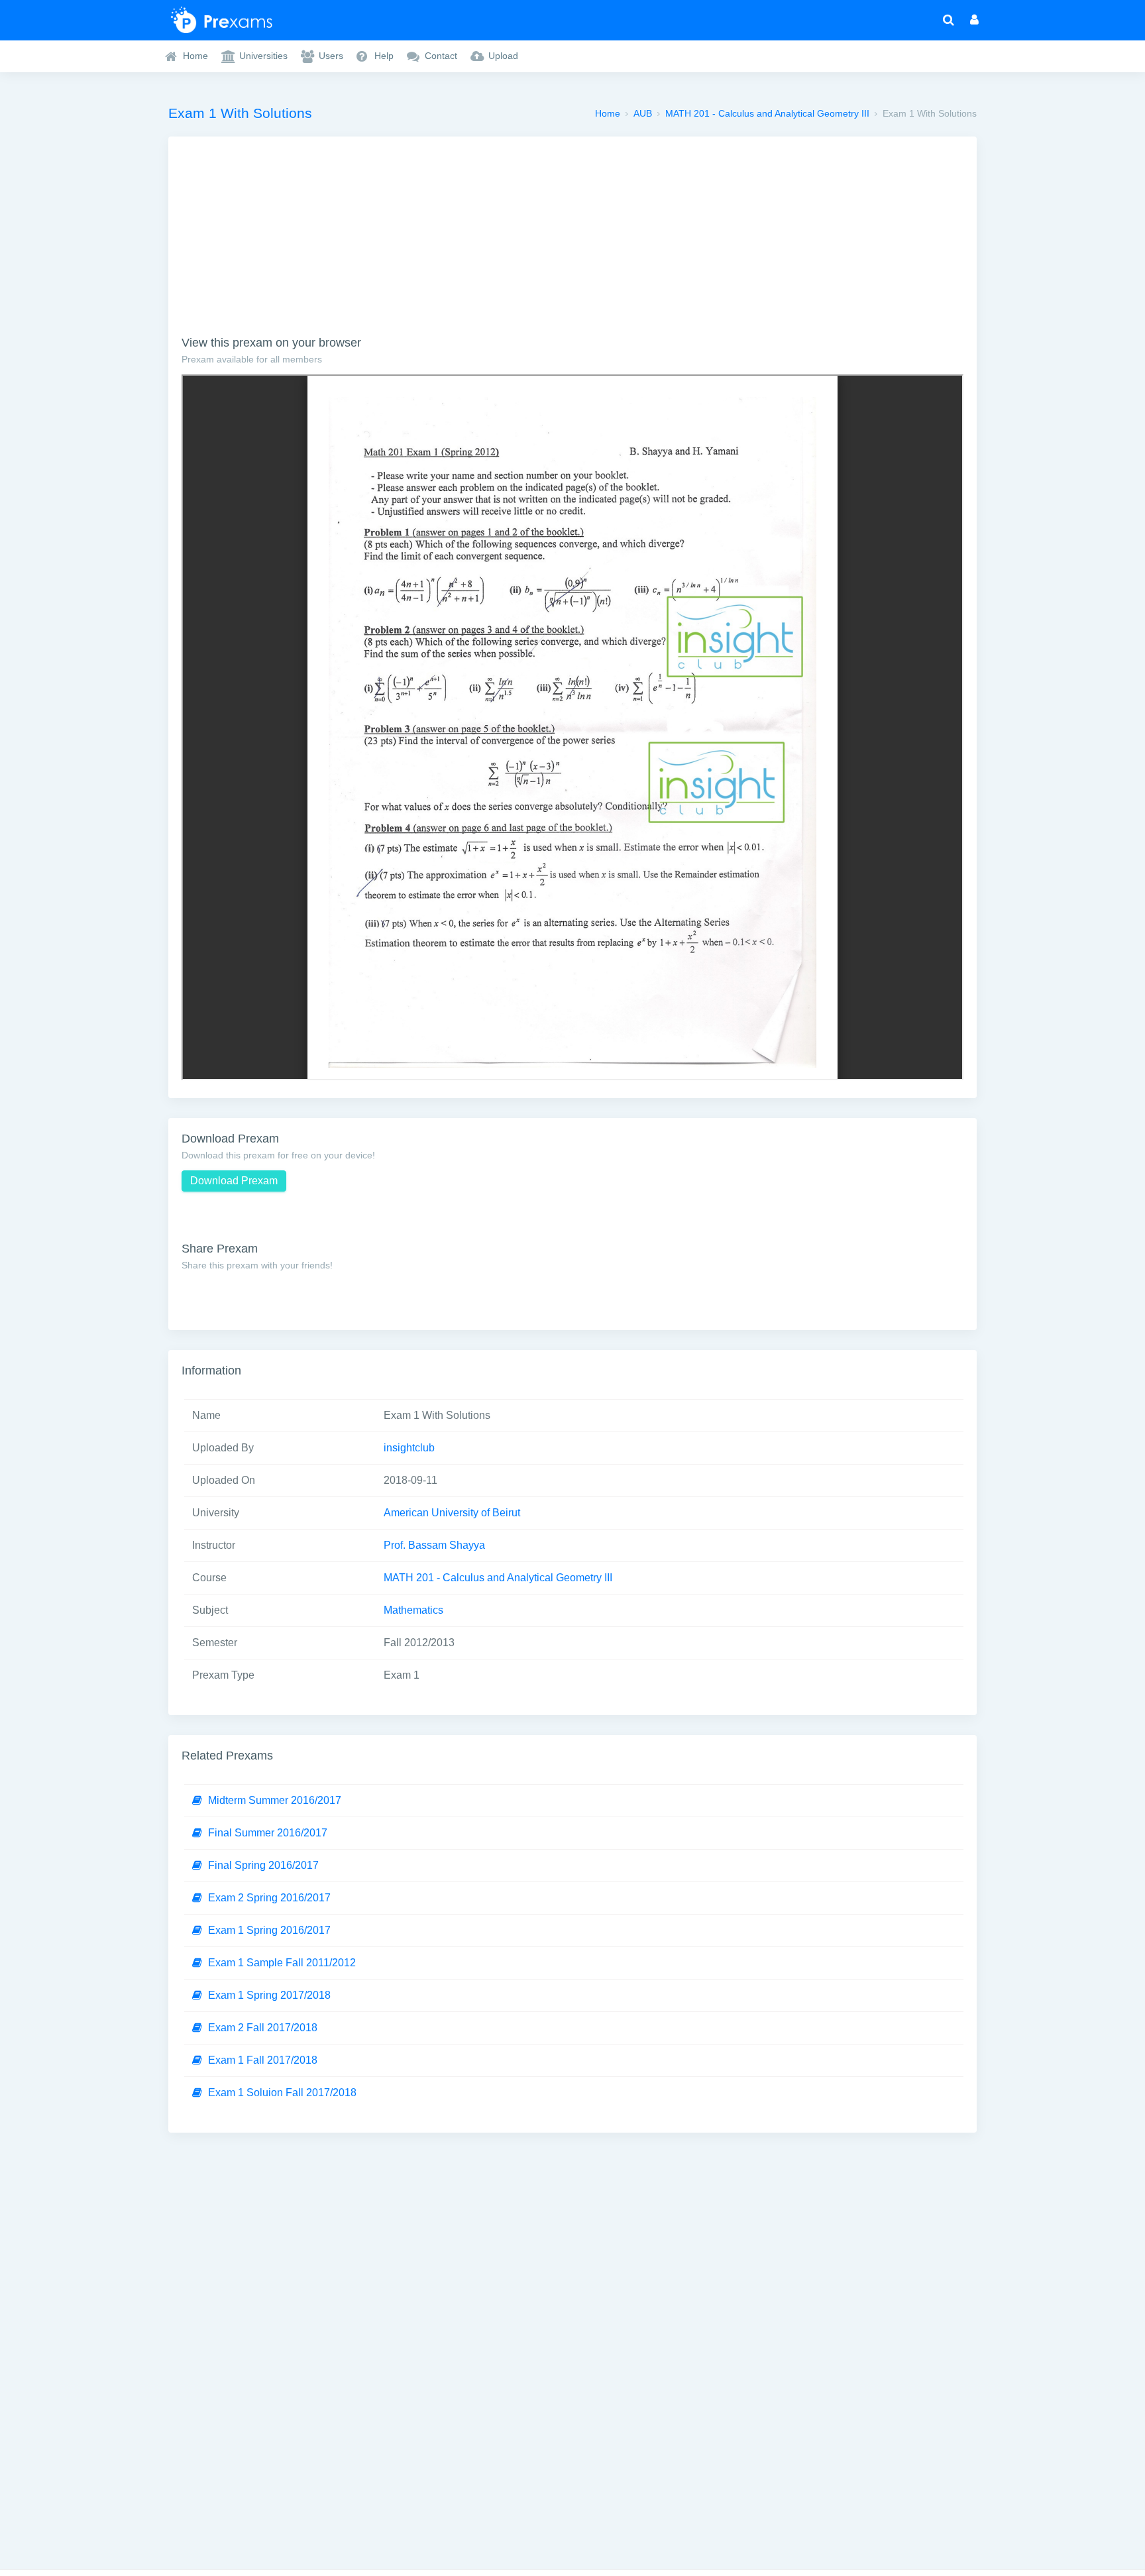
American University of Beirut (452, 1513)
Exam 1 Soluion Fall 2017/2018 (282, 2093)
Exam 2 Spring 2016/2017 (269, 1898)
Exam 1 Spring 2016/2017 (269, 1930)
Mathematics (413, 1610)
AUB (643, 113)
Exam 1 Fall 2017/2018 (263, 2060)
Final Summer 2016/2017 (268, 1833)
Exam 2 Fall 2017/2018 (263, 2028)
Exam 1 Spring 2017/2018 (269, 1995)
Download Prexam (234, 1181)
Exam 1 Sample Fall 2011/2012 (282, 1963)
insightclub (409, 1448)
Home (608, 113)
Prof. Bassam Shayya (434, 1545)
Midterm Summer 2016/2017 (275, 1800)
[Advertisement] (572, 243)
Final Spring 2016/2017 (263, 1865)
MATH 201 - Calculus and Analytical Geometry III (767, 113)
